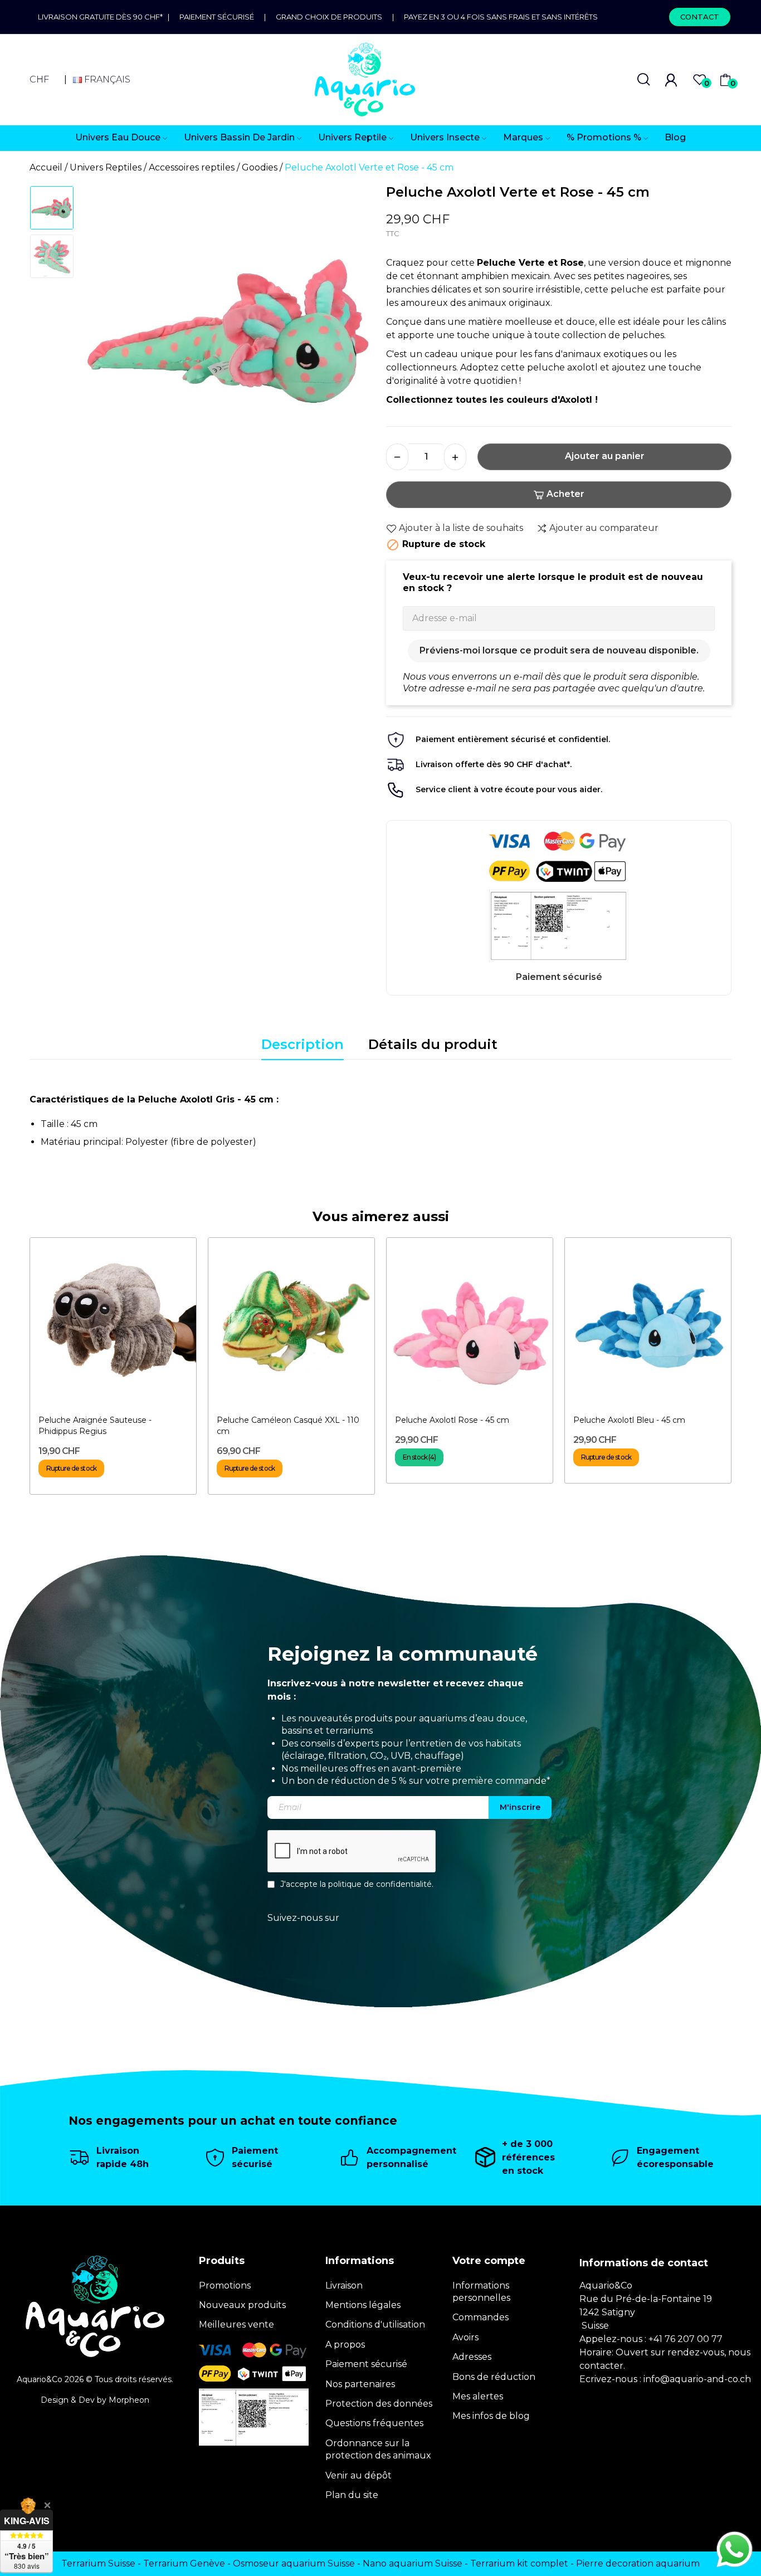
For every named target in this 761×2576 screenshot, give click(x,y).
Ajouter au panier (605, 456)
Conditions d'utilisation (375, 2324)
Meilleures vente (236, 2324)
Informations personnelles (481, 2292)
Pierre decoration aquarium (638, 2563)
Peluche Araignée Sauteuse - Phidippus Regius (95, 1426)
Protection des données (379, 2404)
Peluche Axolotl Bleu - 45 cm (629, 1420)
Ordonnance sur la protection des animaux (378, 2449)
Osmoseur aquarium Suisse (294, 2563)
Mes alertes (478, 2396)
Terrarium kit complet (519, 2563)
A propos (345, 2345)
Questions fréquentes (374, 2423)
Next (352, 336)
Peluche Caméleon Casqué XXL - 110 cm (288, 1426)
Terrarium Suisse (98, 2563)
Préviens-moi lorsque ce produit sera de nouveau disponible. (559, 650)
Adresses (472, 2357)
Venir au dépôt (358, 2475)
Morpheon (129, 2400)
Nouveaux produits (242, 2305)
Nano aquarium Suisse (413, 2563)
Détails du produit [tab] (433, 1044)
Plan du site (352, 2495)
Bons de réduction (494, 2377)
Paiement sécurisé (217, 17)
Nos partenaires (360, 2384)
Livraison (344, 2285)
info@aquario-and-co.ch (697, 2379)
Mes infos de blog (491, 2416)
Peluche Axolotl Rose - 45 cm (452, 1420)
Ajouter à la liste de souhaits (461, 528)
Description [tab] (303, 1044)
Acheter (565, 494)
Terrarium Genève (184, 2563)
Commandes (480, 2317)
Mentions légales (363, 2305)
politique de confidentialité (380, 1884)
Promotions (225, 2285)
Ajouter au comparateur (604, 528)
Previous (105, 336)
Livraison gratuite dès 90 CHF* (103, 17)
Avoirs (465, 2337)
